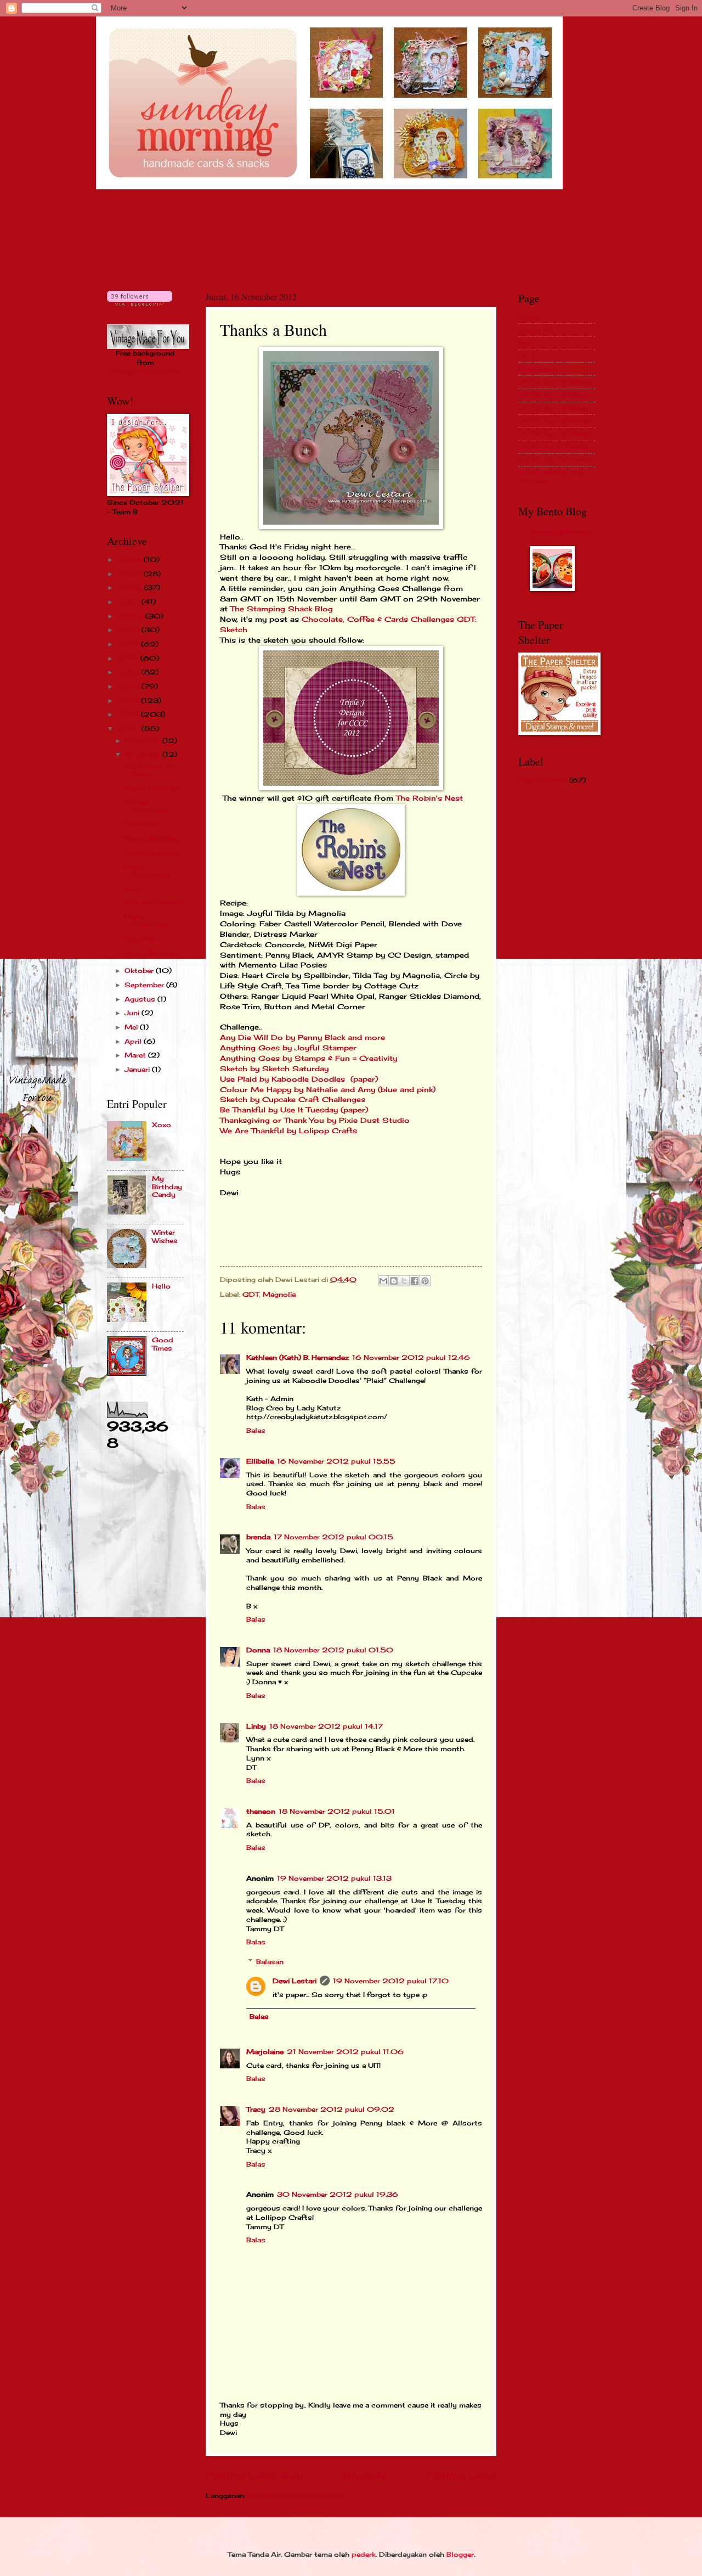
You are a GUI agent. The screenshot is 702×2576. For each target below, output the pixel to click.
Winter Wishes (165, 1236)
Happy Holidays (152, 788)
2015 (129, 686)
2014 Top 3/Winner (555, 408)
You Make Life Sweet (149, 770)
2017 (129, 658)
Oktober (140, 971)
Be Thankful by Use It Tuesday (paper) (294, 1110)
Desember (143, 741)
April (134, 1041)
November (143, 754)
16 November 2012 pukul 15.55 (336, 1461)
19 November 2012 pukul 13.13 (334, 1878)
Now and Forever (153, 902)
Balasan (270, 1962)
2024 (130, 559)
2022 (131, 587)
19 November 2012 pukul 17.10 (391, 1981)
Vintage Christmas (146, 806)
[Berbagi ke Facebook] (415, 1281)
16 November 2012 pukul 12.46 (411, 1357)
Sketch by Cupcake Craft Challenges (293, 1099)
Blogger (460, 2554)
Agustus (141, 999)
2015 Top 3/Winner (555, 421)
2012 (129, 729)
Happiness (142, 939)
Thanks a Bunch (151, 853)
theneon (261, 1811)
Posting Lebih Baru (254, 2476)
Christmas (142, 824)
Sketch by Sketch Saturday (276, 1069)
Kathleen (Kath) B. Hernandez (298, 1357)
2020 (131, 616)
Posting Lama (461, 2476)
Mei (132, 1027)
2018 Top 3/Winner (555, 460)
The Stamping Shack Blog (283, 609)
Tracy (256, 2109)
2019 (129, 630)
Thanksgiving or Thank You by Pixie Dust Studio (316, 1120)
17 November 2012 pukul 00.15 (333, 1537)
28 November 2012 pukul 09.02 (332, 2109)
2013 (129, 714)
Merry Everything (146, 871)
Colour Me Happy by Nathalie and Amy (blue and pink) (328, 1090)
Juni (133, 1013)
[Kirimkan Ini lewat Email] (383, 1281)
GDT (251, 1294)
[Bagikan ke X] (404, 1281)
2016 (129, 672)
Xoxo (162, 1125)
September (145, 985)
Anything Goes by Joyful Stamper (290, 1048)
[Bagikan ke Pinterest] (425, 1281)
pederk (364, 2554)
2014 (129, 701)
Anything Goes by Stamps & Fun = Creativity (310, 1058)
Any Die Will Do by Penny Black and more (304, 1037)
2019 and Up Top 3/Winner (551, 477)
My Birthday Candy (167, 1186)
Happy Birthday (151, 838)
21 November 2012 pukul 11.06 (345, 2052)
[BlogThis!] (394, 1281)
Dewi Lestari (295, 1981)
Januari (138, 1069)
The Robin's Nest (429, 798)
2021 (129, 602)
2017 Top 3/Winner (554, 447)
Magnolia (279, 1294)
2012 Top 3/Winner (555, 382)
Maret (136, 1055)
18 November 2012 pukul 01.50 (333, 1650)
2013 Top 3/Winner (555, 395)
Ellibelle (260, 1461)
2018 (129, 644)
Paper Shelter (543, 780)
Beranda (364, 2476)
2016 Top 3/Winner (555, 434)
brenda (258, 1537)
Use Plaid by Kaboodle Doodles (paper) (299, 1079)
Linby (256, 1726)
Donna (258, 1650)
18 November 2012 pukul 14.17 (326, 1726)
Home (529, 317)
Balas (256, 1430)
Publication (538, 369)
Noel (132, 889)
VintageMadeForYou (146, 372)
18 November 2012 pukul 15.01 (337, 1811)
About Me (536, 330)
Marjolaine (265, 2052)
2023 (130, 574)
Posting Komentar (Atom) (294, 2496)
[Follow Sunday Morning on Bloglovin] (140, 303)
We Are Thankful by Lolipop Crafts (288, 1131)
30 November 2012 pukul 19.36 (338, 2194)
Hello (161, 1286)
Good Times (163, 1344)
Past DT (533, 343)
